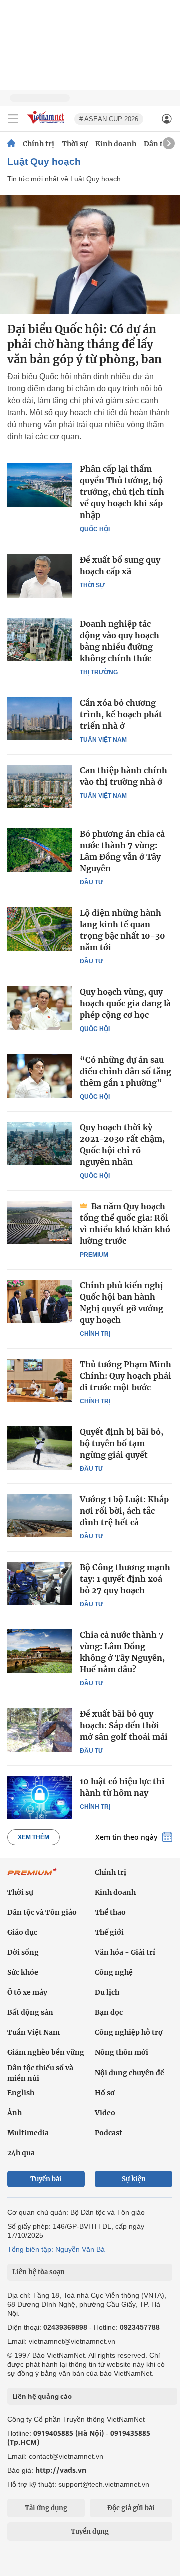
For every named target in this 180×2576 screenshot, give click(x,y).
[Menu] (13, 119)
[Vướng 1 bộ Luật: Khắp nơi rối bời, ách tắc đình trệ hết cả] (40, 1515)
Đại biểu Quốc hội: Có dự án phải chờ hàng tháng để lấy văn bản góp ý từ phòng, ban (85, 344)
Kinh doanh (116, 144)
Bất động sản (30, 2012)
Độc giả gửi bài (131, 2508)
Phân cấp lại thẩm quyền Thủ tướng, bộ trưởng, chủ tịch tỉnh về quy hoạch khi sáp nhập (122, 492)
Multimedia (28, 2133)
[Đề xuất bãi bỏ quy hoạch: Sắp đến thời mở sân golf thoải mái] (40, 1730)
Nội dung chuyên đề (130, 2073)
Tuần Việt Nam (103, 740)
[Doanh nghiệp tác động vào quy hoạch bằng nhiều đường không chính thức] (40, 640)
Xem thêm (34, 1837)
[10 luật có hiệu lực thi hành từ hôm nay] (40, 1797)
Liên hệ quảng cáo (42, 2396)
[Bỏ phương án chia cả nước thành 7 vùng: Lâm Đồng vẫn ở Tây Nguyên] (40, 850)
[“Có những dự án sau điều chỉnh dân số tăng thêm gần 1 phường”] (40, 1076)
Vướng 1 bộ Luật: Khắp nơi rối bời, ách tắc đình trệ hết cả (124, 1511)
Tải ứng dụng (46, 2508)
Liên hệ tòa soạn (39, 2272)
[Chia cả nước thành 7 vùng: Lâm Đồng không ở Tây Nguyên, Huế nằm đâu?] (40, 1651)
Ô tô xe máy (27, 1992)
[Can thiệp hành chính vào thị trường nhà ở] (40, 786)
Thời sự (75, 144)
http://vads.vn (61, 2470)
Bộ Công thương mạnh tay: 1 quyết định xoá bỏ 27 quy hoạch (125, 1579)
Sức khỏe (23, 1972)
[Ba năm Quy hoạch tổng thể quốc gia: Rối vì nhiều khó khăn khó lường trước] (40, 1222)
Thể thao (110, 1912)
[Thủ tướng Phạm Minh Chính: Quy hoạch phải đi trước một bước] (40, 1380)
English (21, 2093)
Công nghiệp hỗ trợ (129, 2032)
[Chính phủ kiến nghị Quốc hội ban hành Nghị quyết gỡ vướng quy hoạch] (40, 1301)
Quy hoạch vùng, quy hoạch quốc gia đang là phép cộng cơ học (125, 1003)
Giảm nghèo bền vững (46, 2052)
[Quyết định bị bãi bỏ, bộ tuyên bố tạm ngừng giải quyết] (40, 1448)
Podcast (109, 2133)
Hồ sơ (105, 2093)
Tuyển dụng (90, 2532)
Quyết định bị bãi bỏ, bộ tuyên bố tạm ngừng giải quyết (122, 1443)
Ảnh (15, 2113)
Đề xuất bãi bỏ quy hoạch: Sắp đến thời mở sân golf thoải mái (124, 1725)
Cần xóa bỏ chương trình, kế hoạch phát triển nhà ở (121, 714)
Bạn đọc (109, 2012)
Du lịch (107, 1992)
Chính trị (39, 144)
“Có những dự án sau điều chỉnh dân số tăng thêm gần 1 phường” (126, 1071)
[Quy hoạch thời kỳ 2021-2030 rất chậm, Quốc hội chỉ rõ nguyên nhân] (40, 1143)
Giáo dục (22, 1932)
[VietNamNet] (11, 144)
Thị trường (99, 672)
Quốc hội (95, 529)
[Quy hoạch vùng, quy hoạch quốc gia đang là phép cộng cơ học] (40, 1008)
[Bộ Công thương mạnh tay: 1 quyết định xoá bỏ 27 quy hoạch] (40, 1583)
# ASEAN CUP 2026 (109, 119)
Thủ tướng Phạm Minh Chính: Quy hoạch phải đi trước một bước (126, 1376)
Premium (94, 1255)
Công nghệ (114, 1972)
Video (105, 2113)
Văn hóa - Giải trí (125, 1952)
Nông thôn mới (122, 2052)
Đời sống (23, 1952)
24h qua (21, 2153)
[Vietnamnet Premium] (32, 1877)
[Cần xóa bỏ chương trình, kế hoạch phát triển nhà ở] (40, 719)
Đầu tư (92, 882)
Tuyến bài (46, 2179)
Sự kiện (134, 2179)
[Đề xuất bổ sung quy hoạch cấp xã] (40, 576)
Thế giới (109, 1932)
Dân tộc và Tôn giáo (42, 1912)
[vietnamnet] (47, 124)
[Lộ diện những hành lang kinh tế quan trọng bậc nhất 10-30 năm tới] (40, 929)
